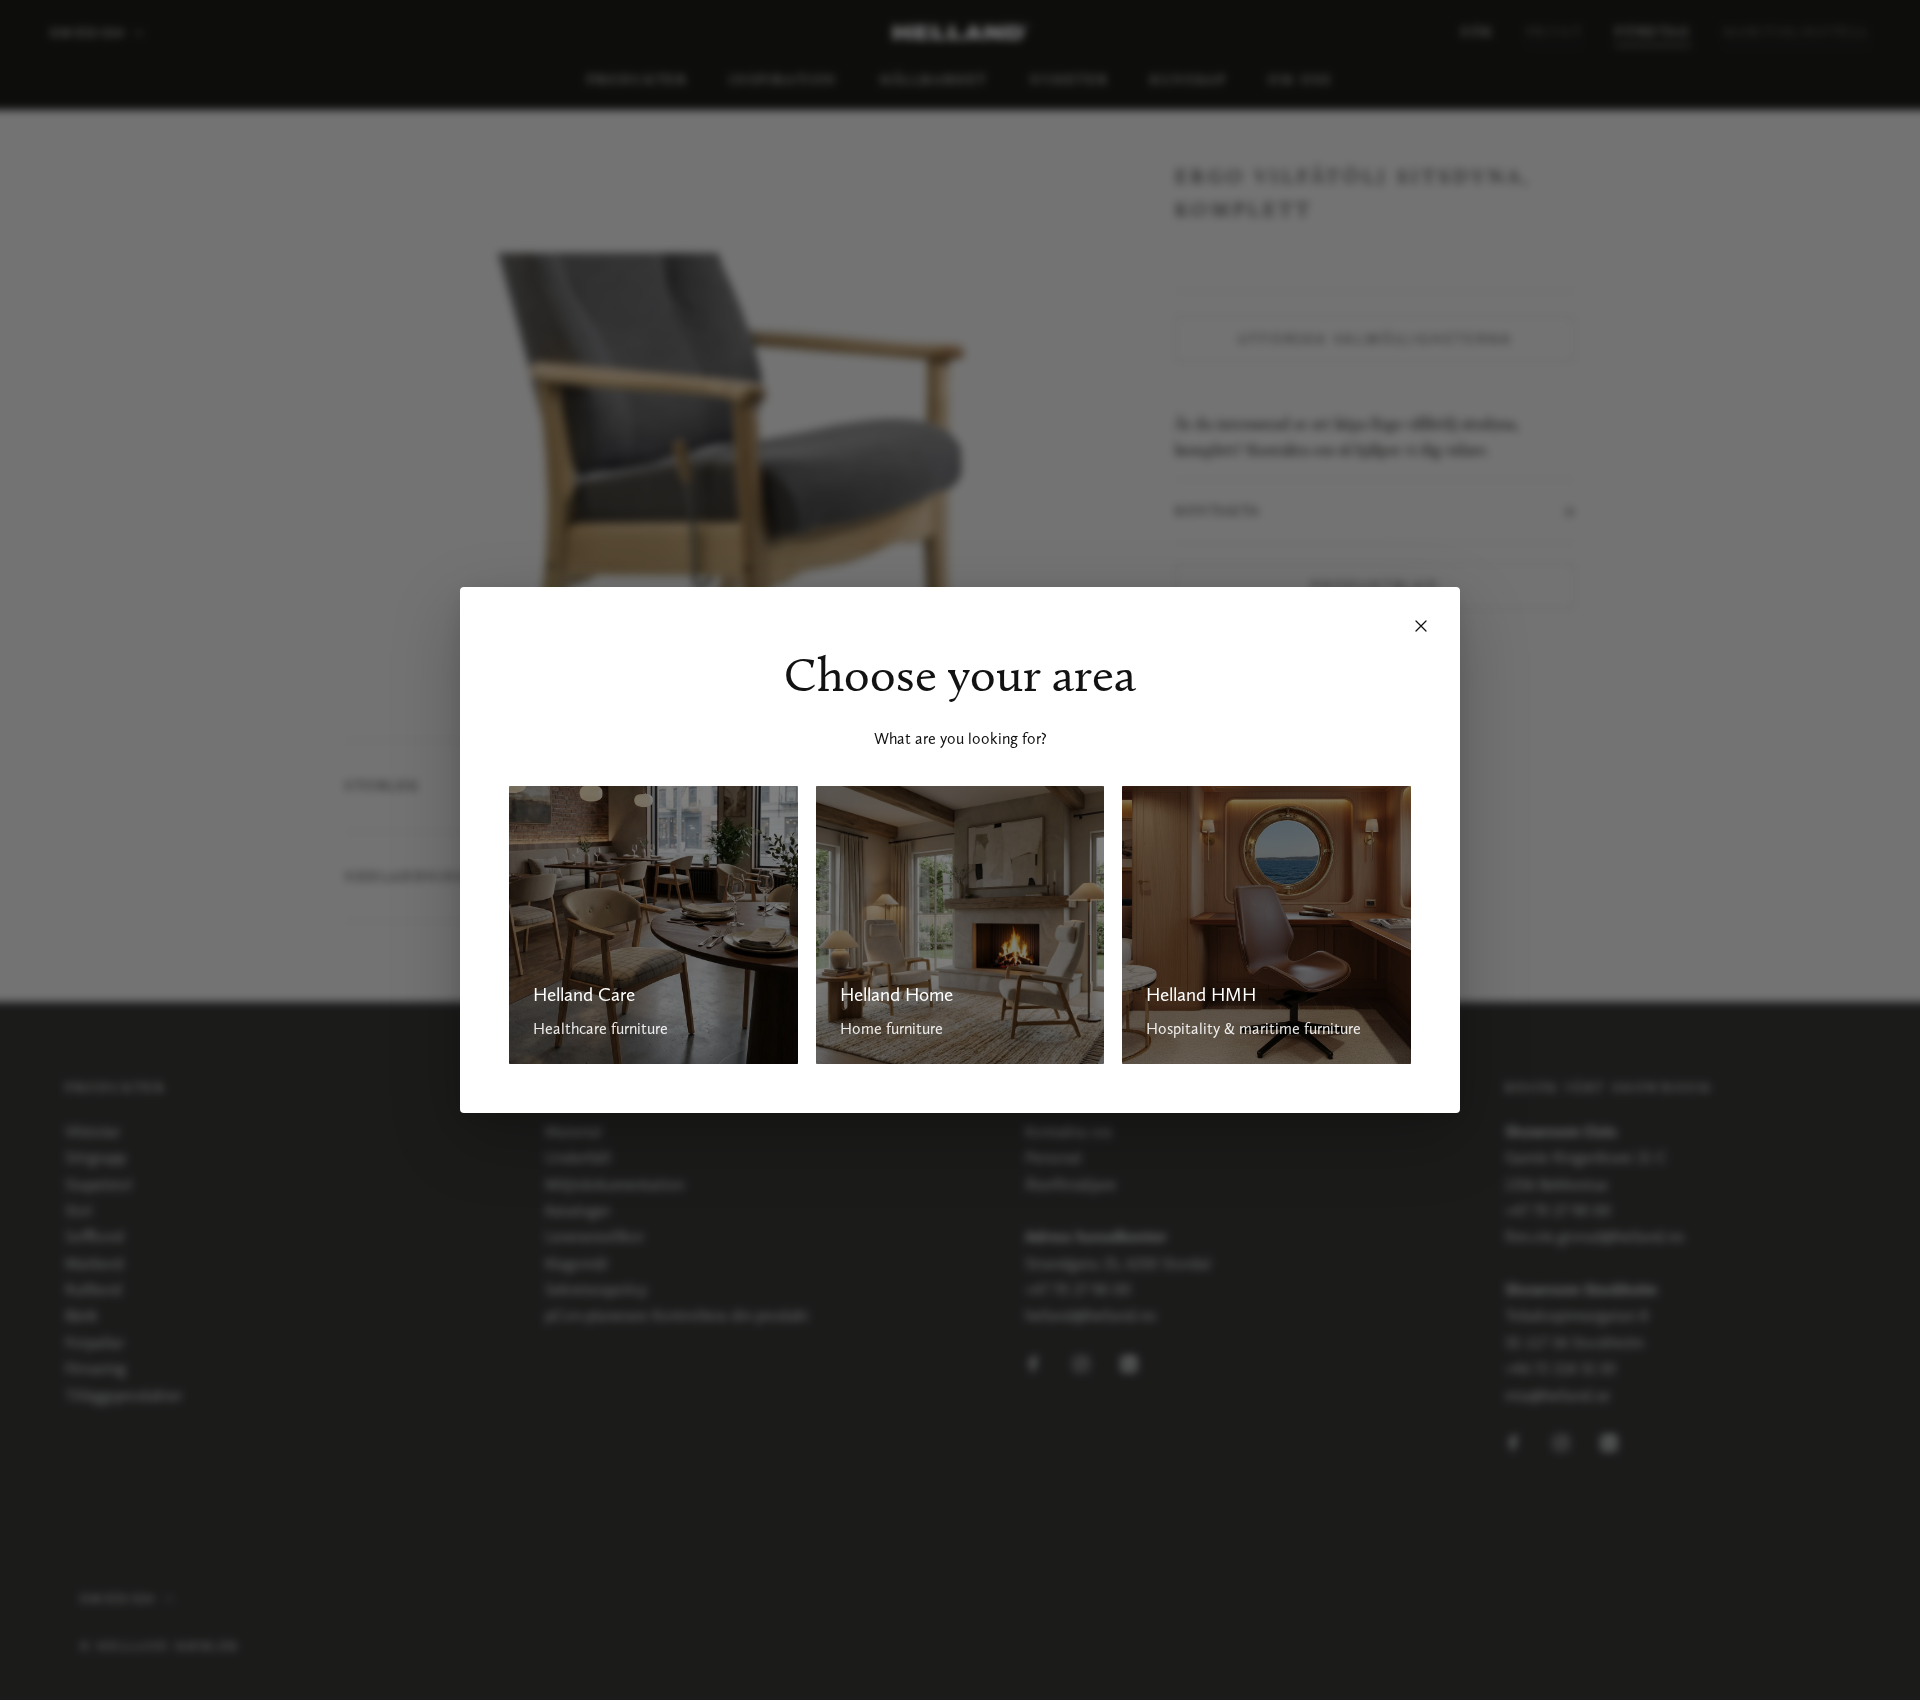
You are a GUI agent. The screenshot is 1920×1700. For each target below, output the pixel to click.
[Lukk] (1421, 626)
